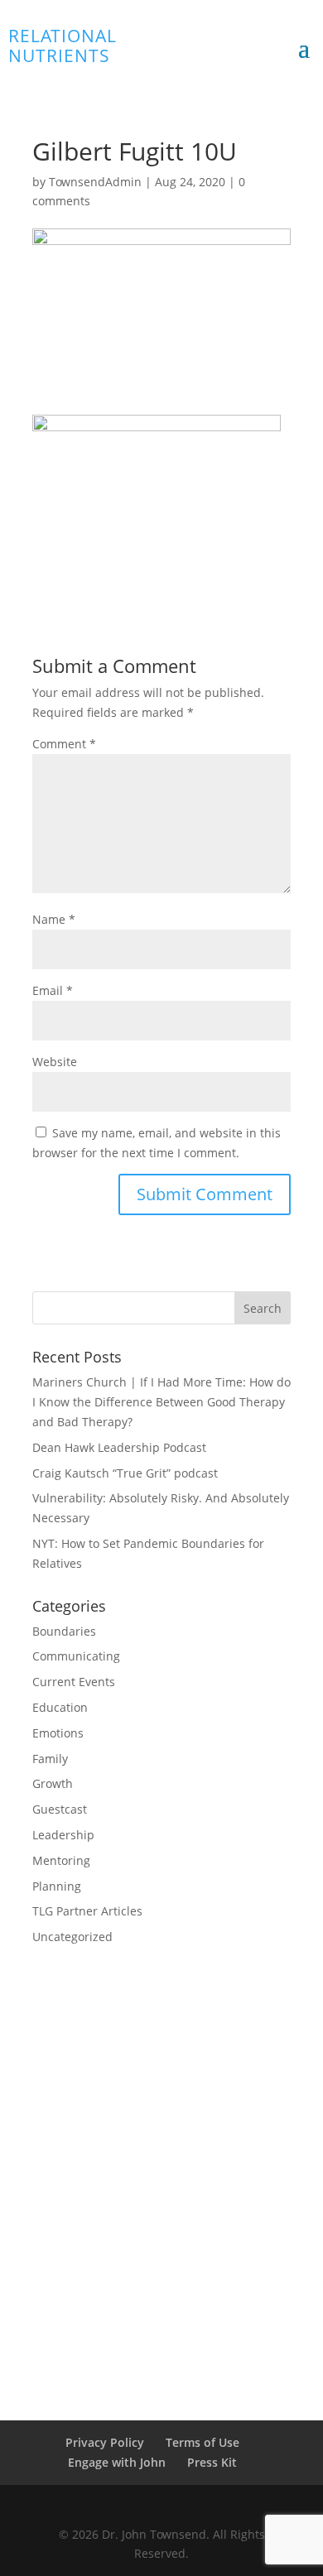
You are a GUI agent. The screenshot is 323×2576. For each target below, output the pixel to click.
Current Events (74, 1682)
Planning (57, 1886)
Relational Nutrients (63, 46)
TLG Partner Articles (87, 1911)
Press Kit (212, 2462)
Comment (64, 744)
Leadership (63, 1835)
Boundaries (64, 1631)
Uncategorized (72, 1937)
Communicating (76, 1656)
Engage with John (117, 2462)
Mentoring (61, 1860)
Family (50, 1759)
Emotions (58, 1733)
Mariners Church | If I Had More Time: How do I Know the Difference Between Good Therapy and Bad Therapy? (161, 1402)
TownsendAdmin (95, 182)
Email (53, 990)
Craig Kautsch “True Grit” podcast (125, 1473)
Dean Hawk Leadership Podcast (119, 1447)
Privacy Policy (105, 2442)
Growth (53, 1783)
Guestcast (60, 1809)
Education (60, 1707)
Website (55, 1062)
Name (54, 919)
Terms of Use (202, 2442)
